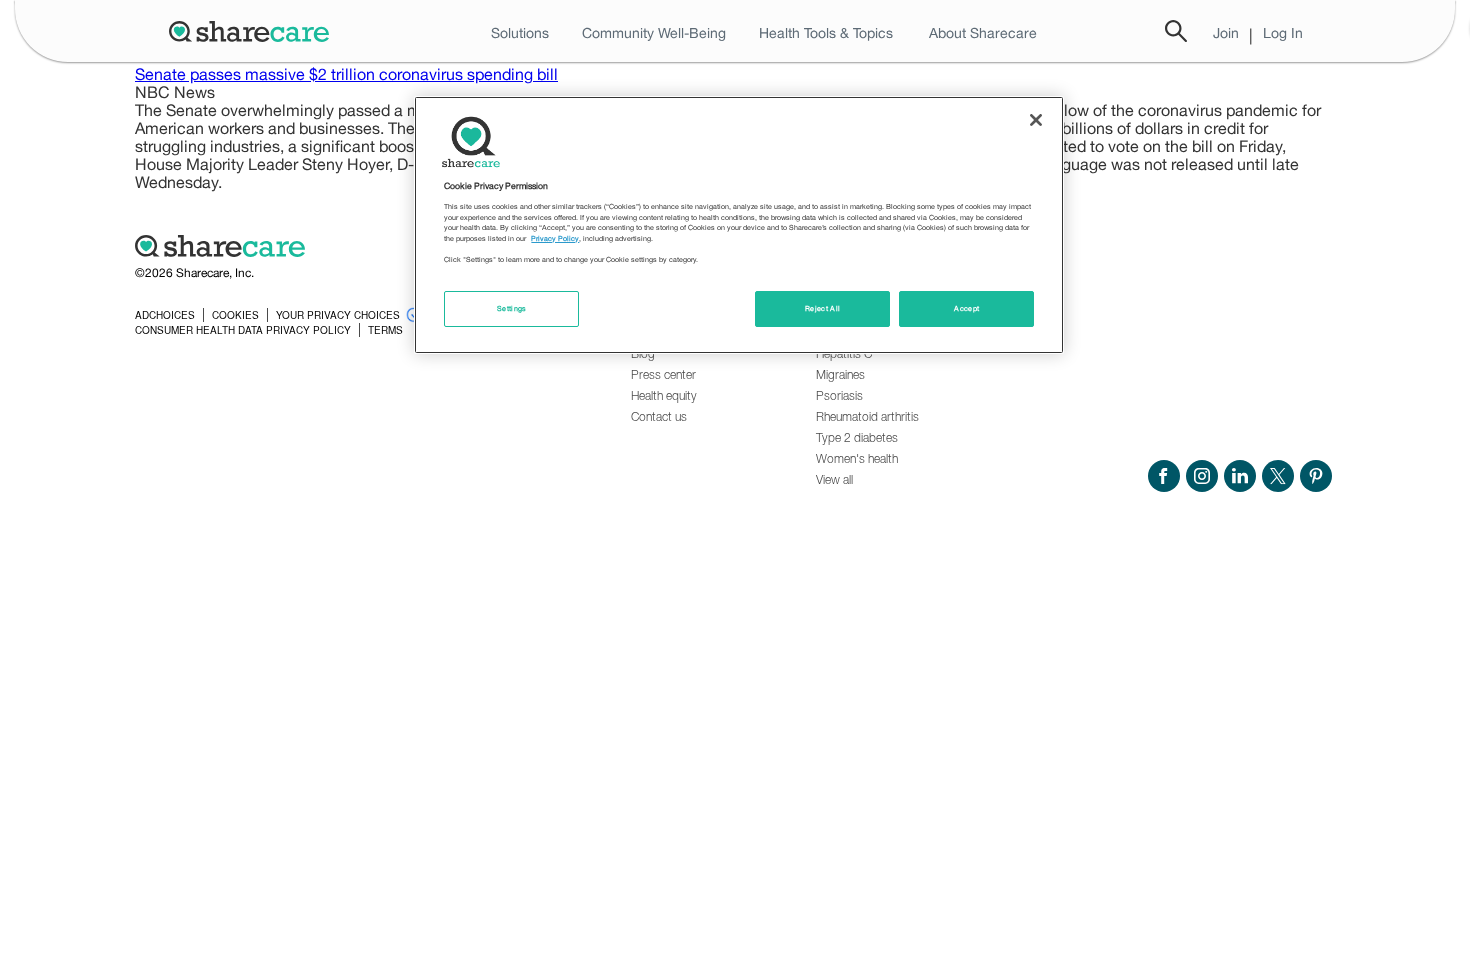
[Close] (1036, 120)
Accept (966, 308)
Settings (512, 308)
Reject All (823, 308)
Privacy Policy (555, 238)
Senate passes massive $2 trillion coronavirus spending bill (346, 74)
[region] (739, 225)
